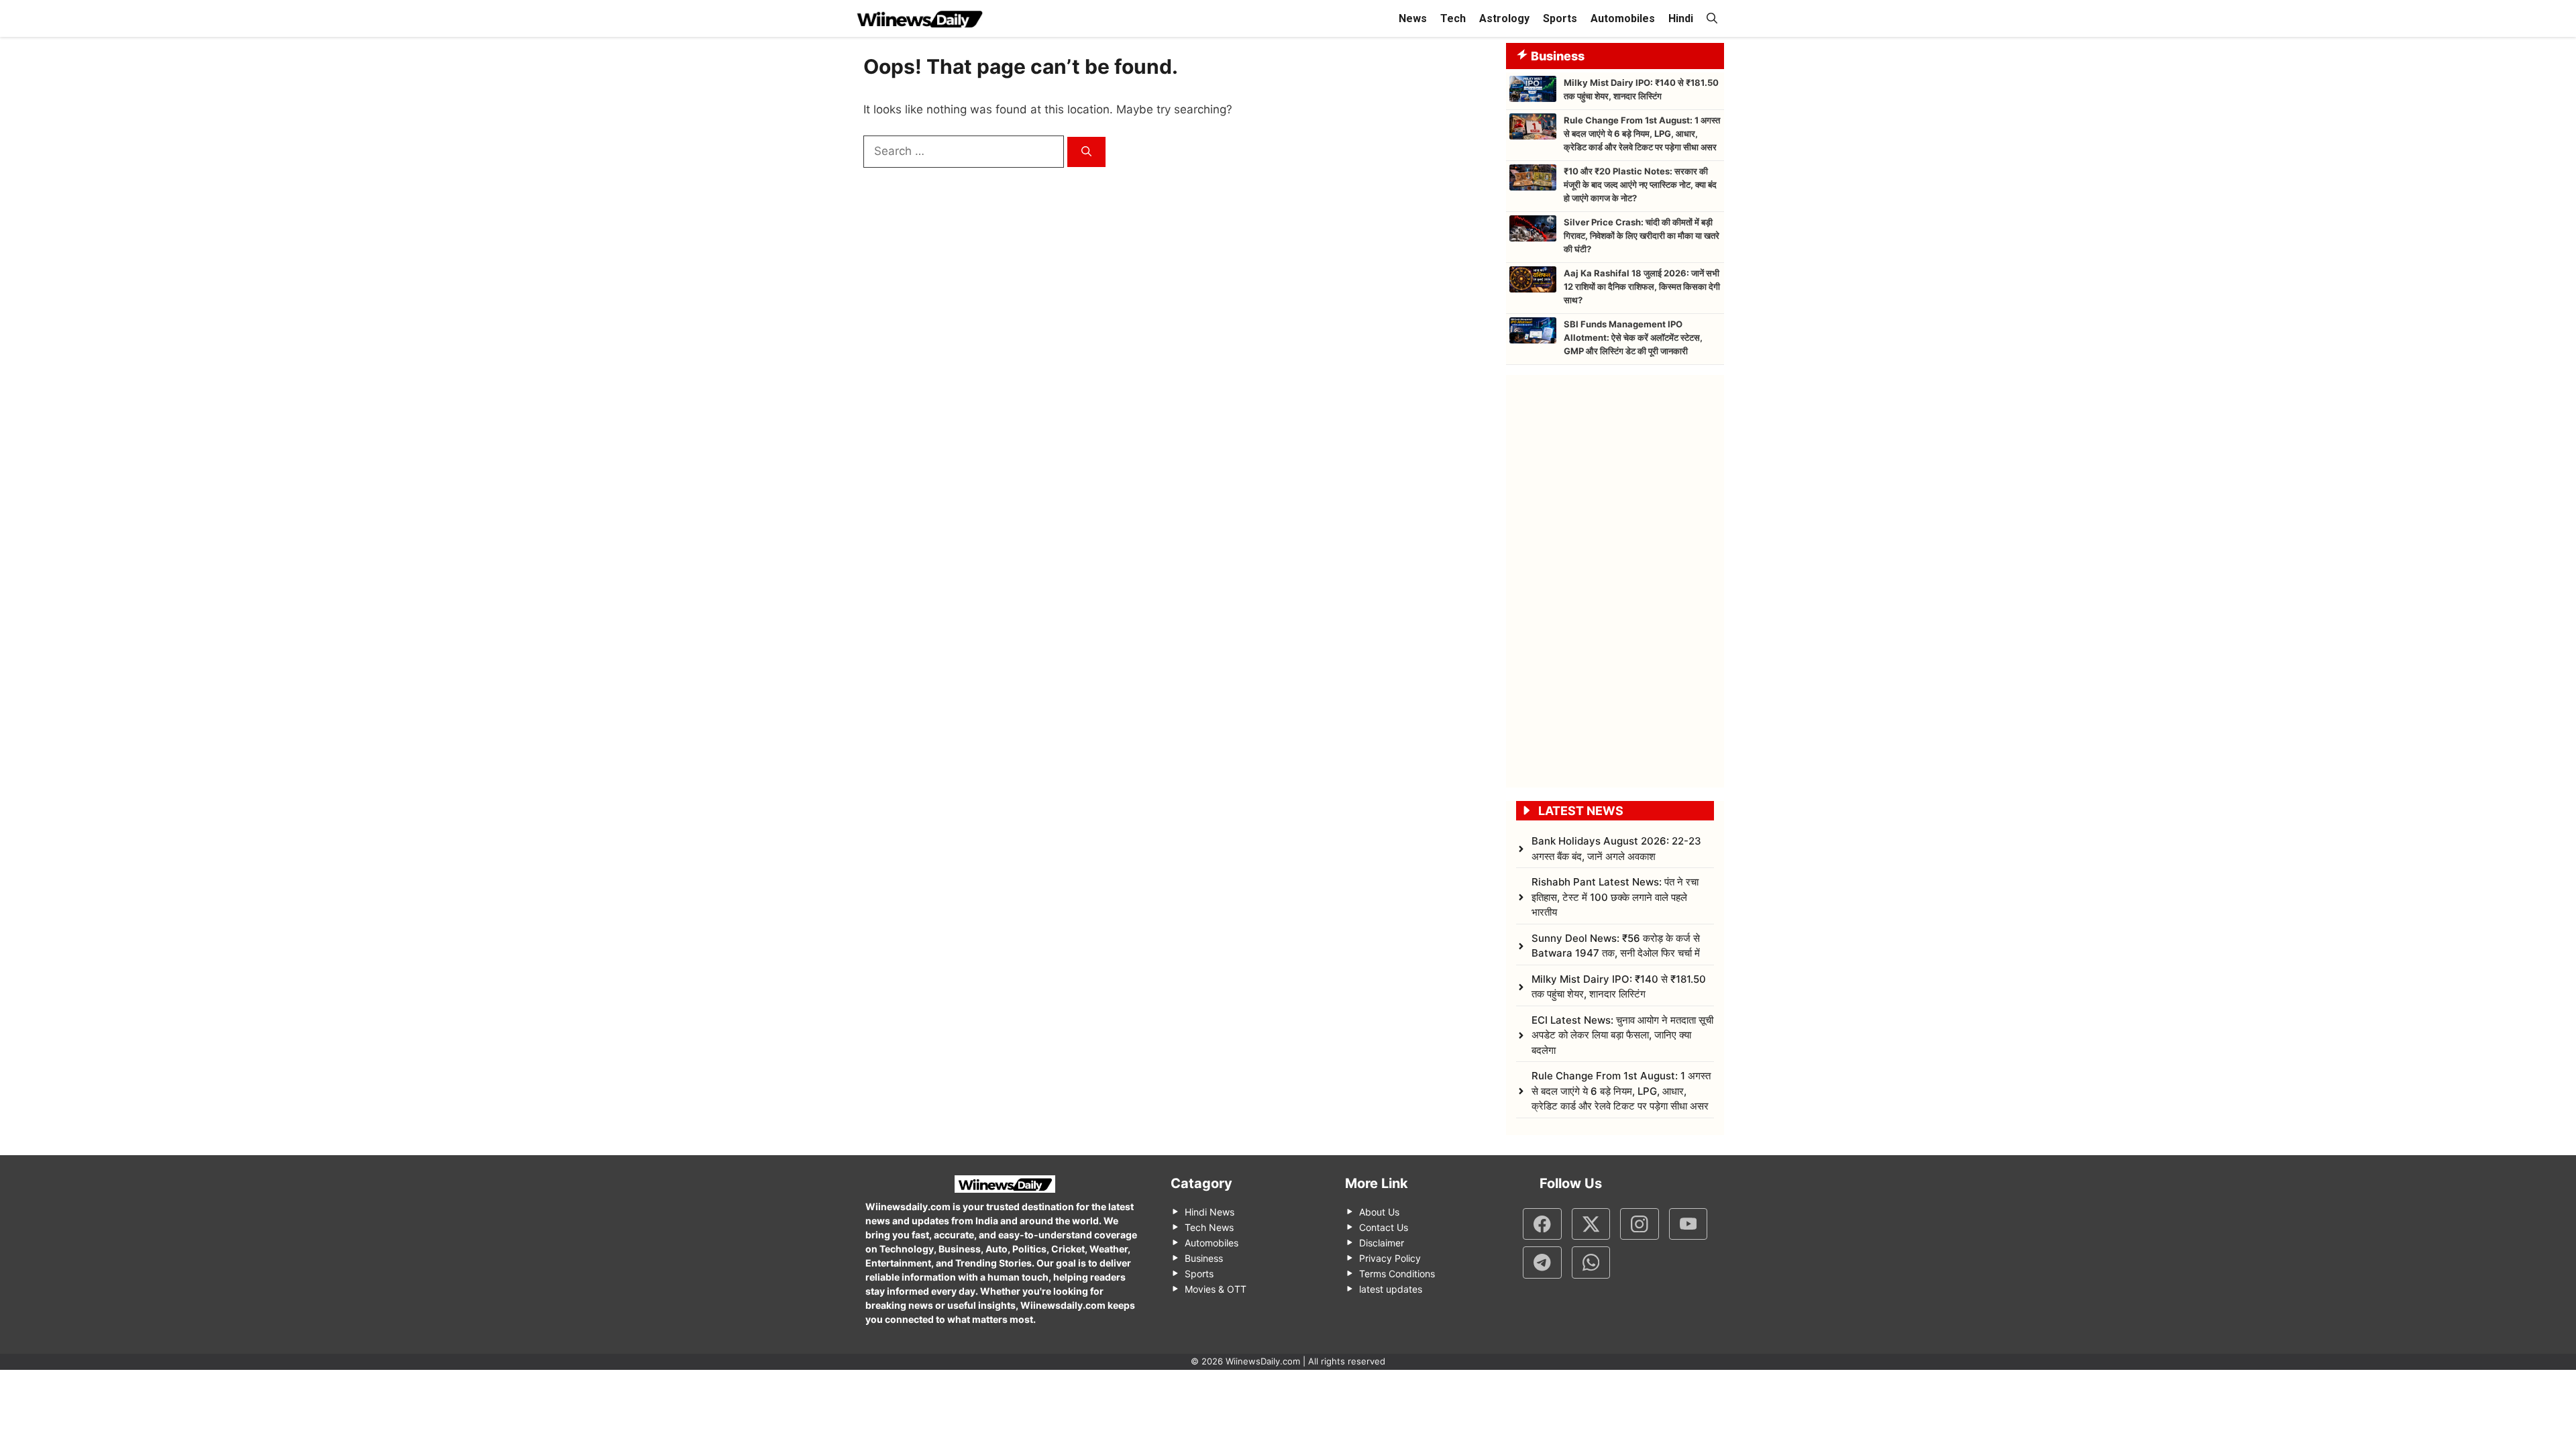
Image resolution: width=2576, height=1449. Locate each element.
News (1413, 18)
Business (1204, 1258)
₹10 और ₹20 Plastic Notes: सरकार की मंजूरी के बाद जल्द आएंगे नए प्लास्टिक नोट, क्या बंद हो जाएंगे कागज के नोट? (1640, 184)
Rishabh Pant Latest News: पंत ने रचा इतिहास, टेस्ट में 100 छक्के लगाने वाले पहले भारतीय (1615, 897)
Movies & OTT (1216, 1289)
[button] (1712, 18)
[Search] (1086, 152)
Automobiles (1623, 18)
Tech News (1209, 1227)
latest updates (1391, 1289)
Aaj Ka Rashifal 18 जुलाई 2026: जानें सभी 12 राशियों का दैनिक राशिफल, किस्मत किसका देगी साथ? (1642, 286)
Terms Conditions (1397, 1274)
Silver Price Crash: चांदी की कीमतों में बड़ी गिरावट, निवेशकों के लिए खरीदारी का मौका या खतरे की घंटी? (1642, 235)
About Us (1379, 1212)
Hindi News (1210, 1212)
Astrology (1504, 18)
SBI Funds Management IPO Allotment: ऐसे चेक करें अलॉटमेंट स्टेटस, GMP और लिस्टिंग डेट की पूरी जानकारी (1633, 337)
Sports (1560, 18)
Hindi (1681, 18)
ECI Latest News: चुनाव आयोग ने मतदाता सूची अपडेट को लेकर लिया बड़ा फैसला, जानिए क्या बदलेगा (1622, 1035)
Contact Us (1384, 1227)
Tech (1453, 18)
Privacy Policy (1390, 1258)
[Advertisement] (1615, 576)
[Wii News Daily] (919, 18)
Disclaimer (1382, 1243)
